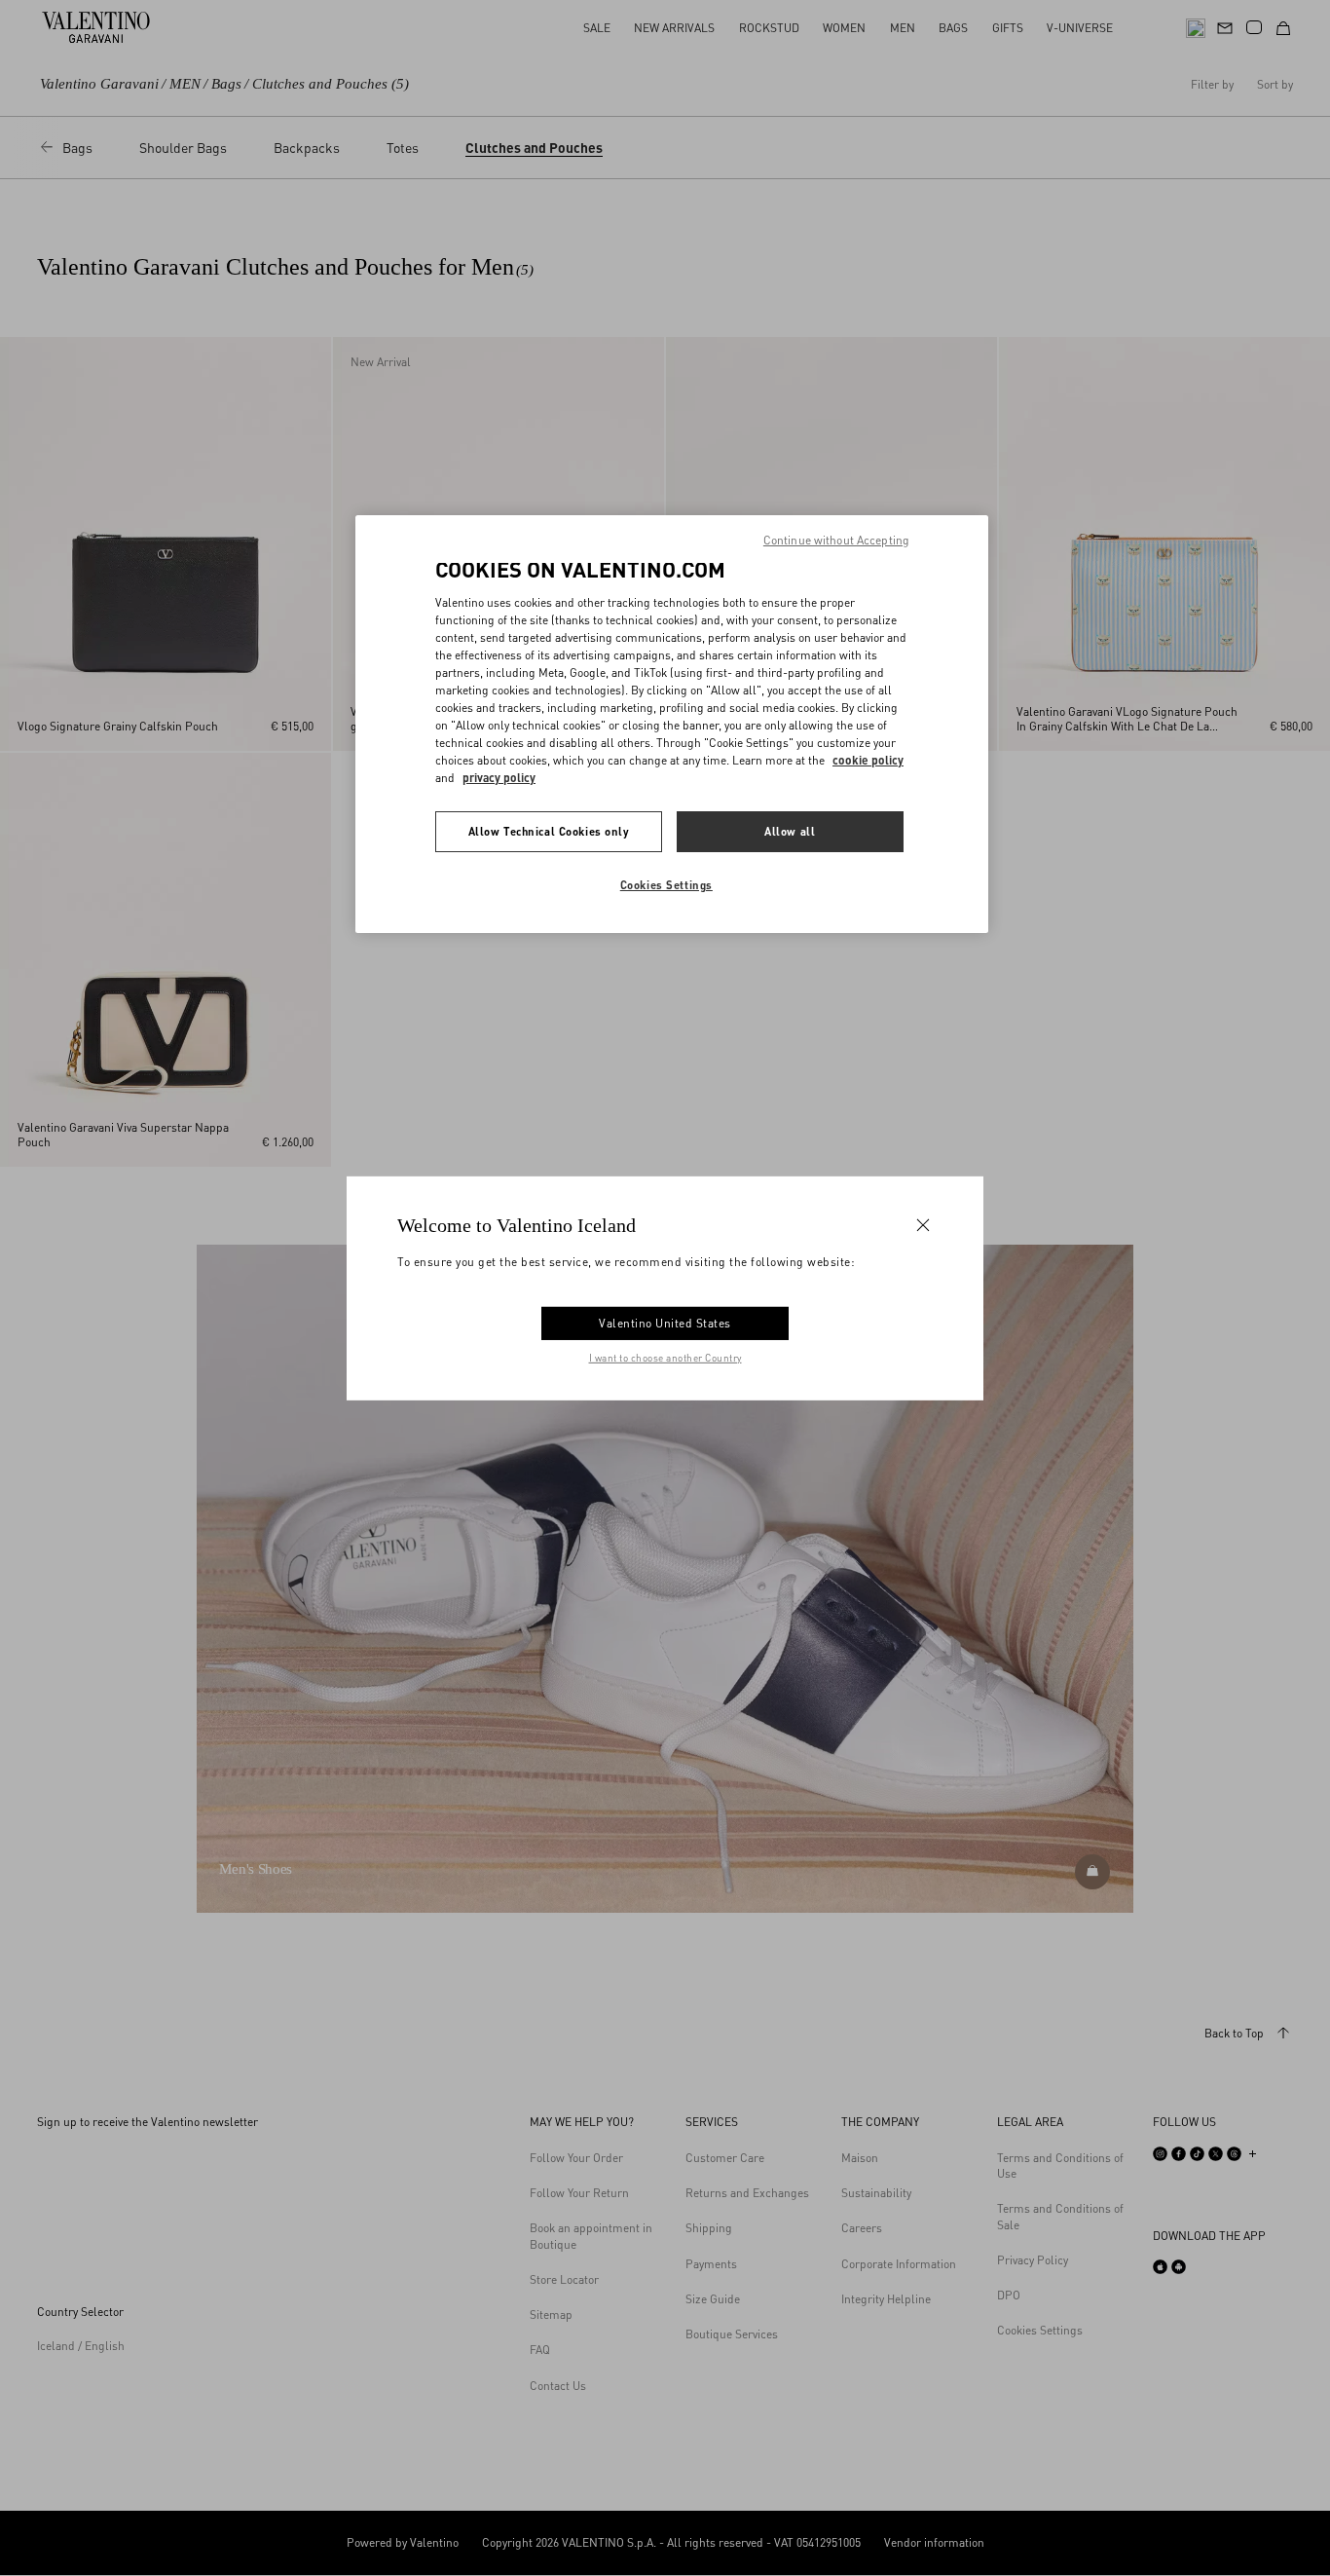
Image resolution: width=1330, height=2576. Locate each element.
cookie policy (868, 760)
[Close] (923, 1224)
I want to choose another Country (665, 1358)
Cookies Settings (666, 885)
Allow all (790, 831)
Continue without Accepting (836, 540)
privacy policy (499, 778)
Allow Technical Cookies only (549, 831)
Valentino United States (665, 1323)
